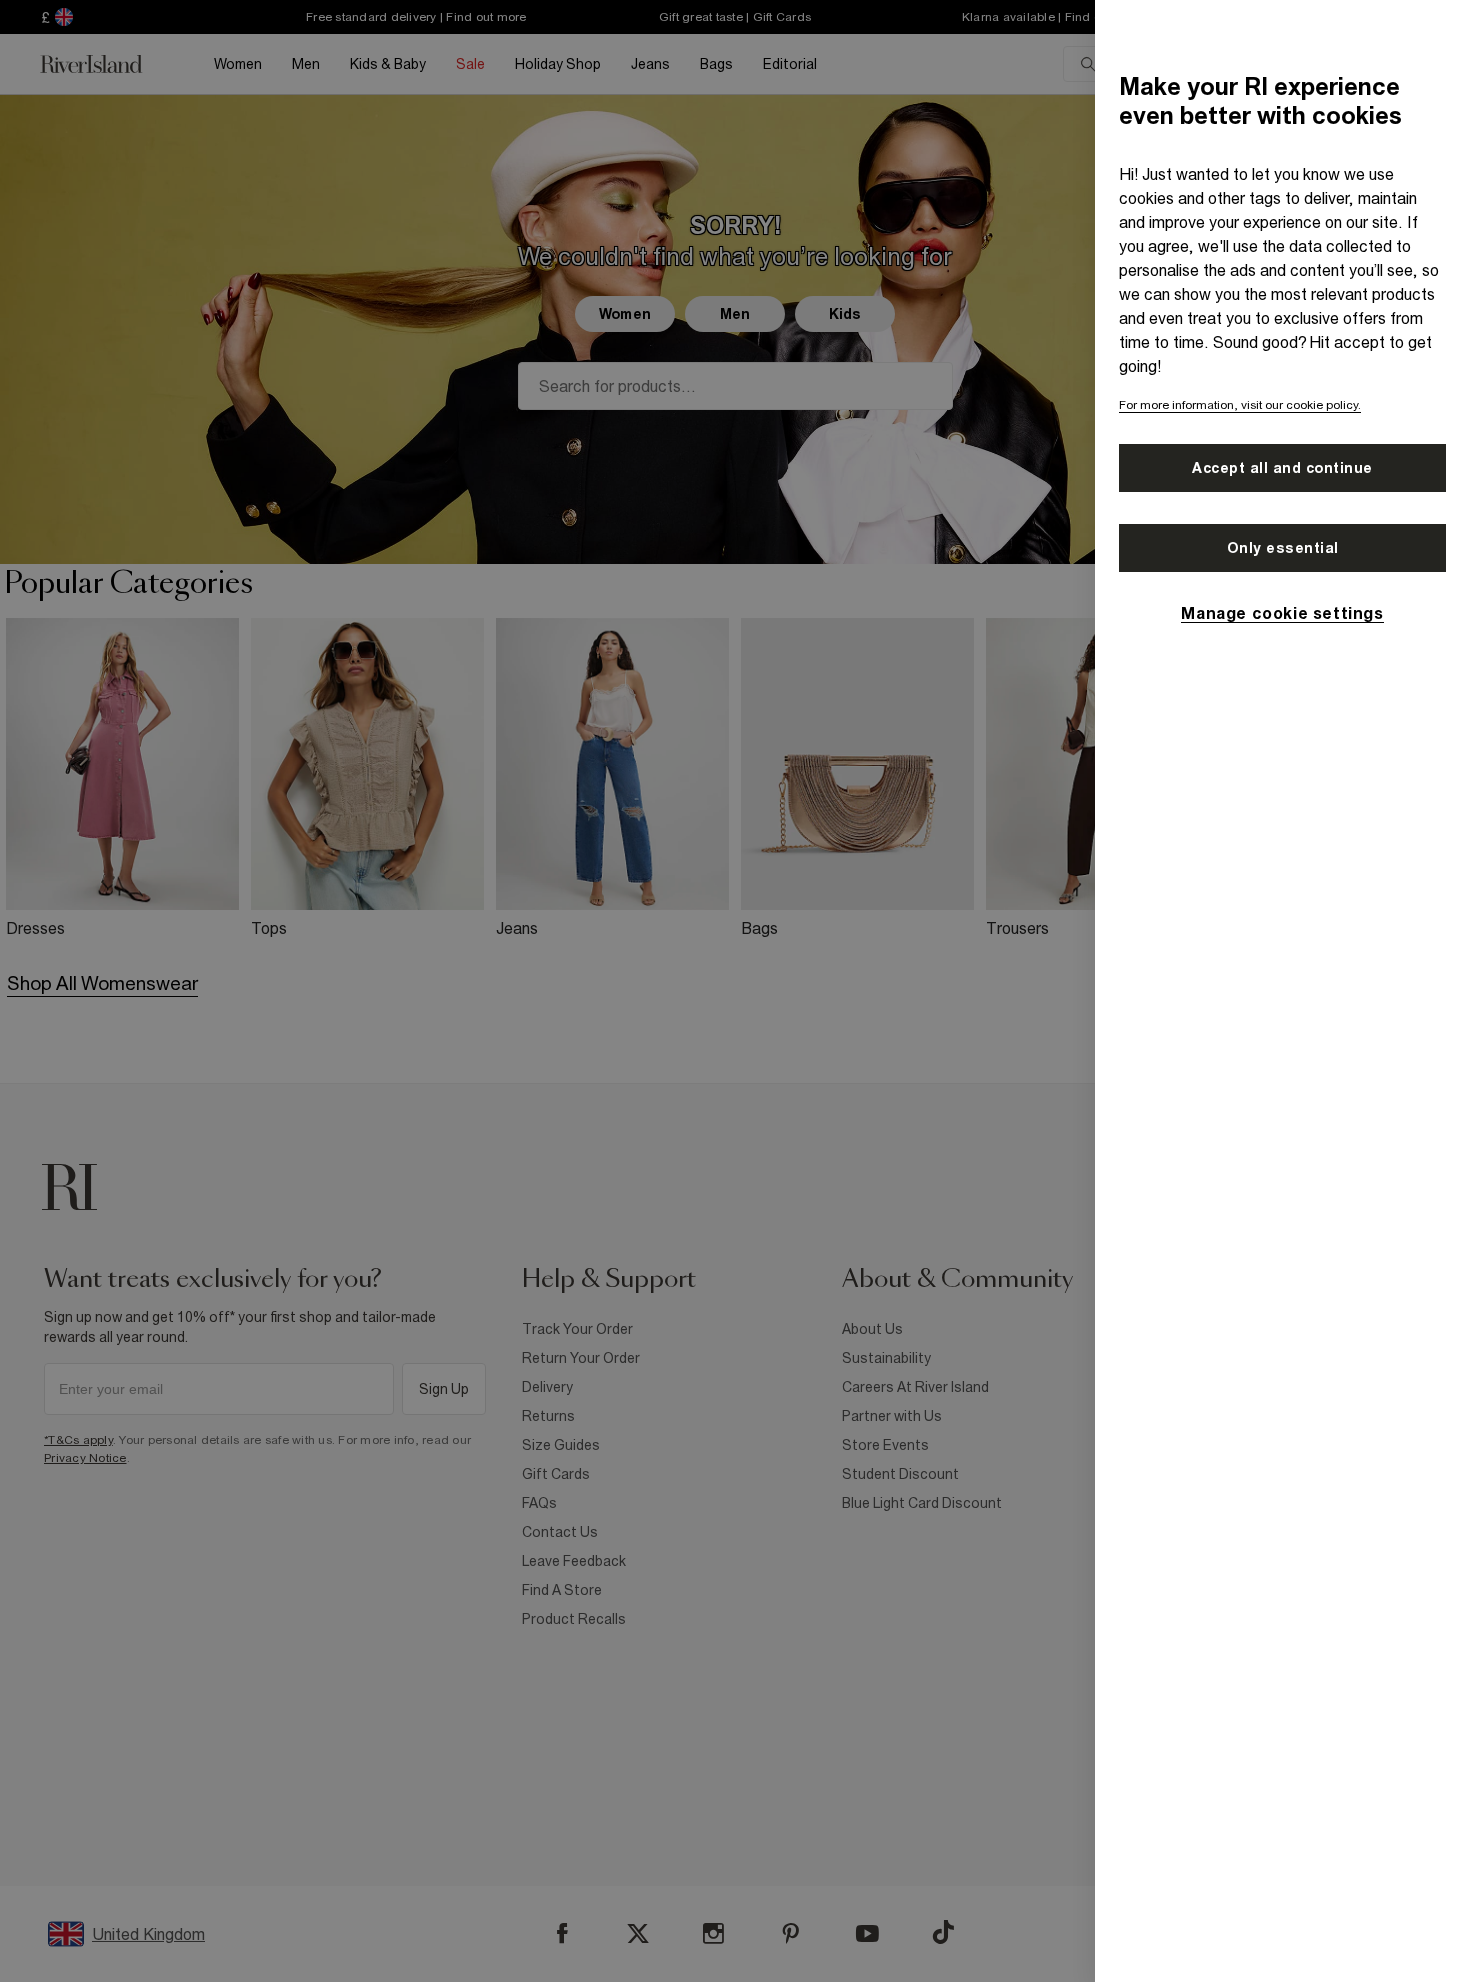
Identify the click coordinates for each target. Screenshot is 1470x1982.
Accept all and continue (1282, 468)
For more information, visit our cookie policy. (1240, 405)
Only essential (1283, 548)
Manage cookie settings (1282, 613)
